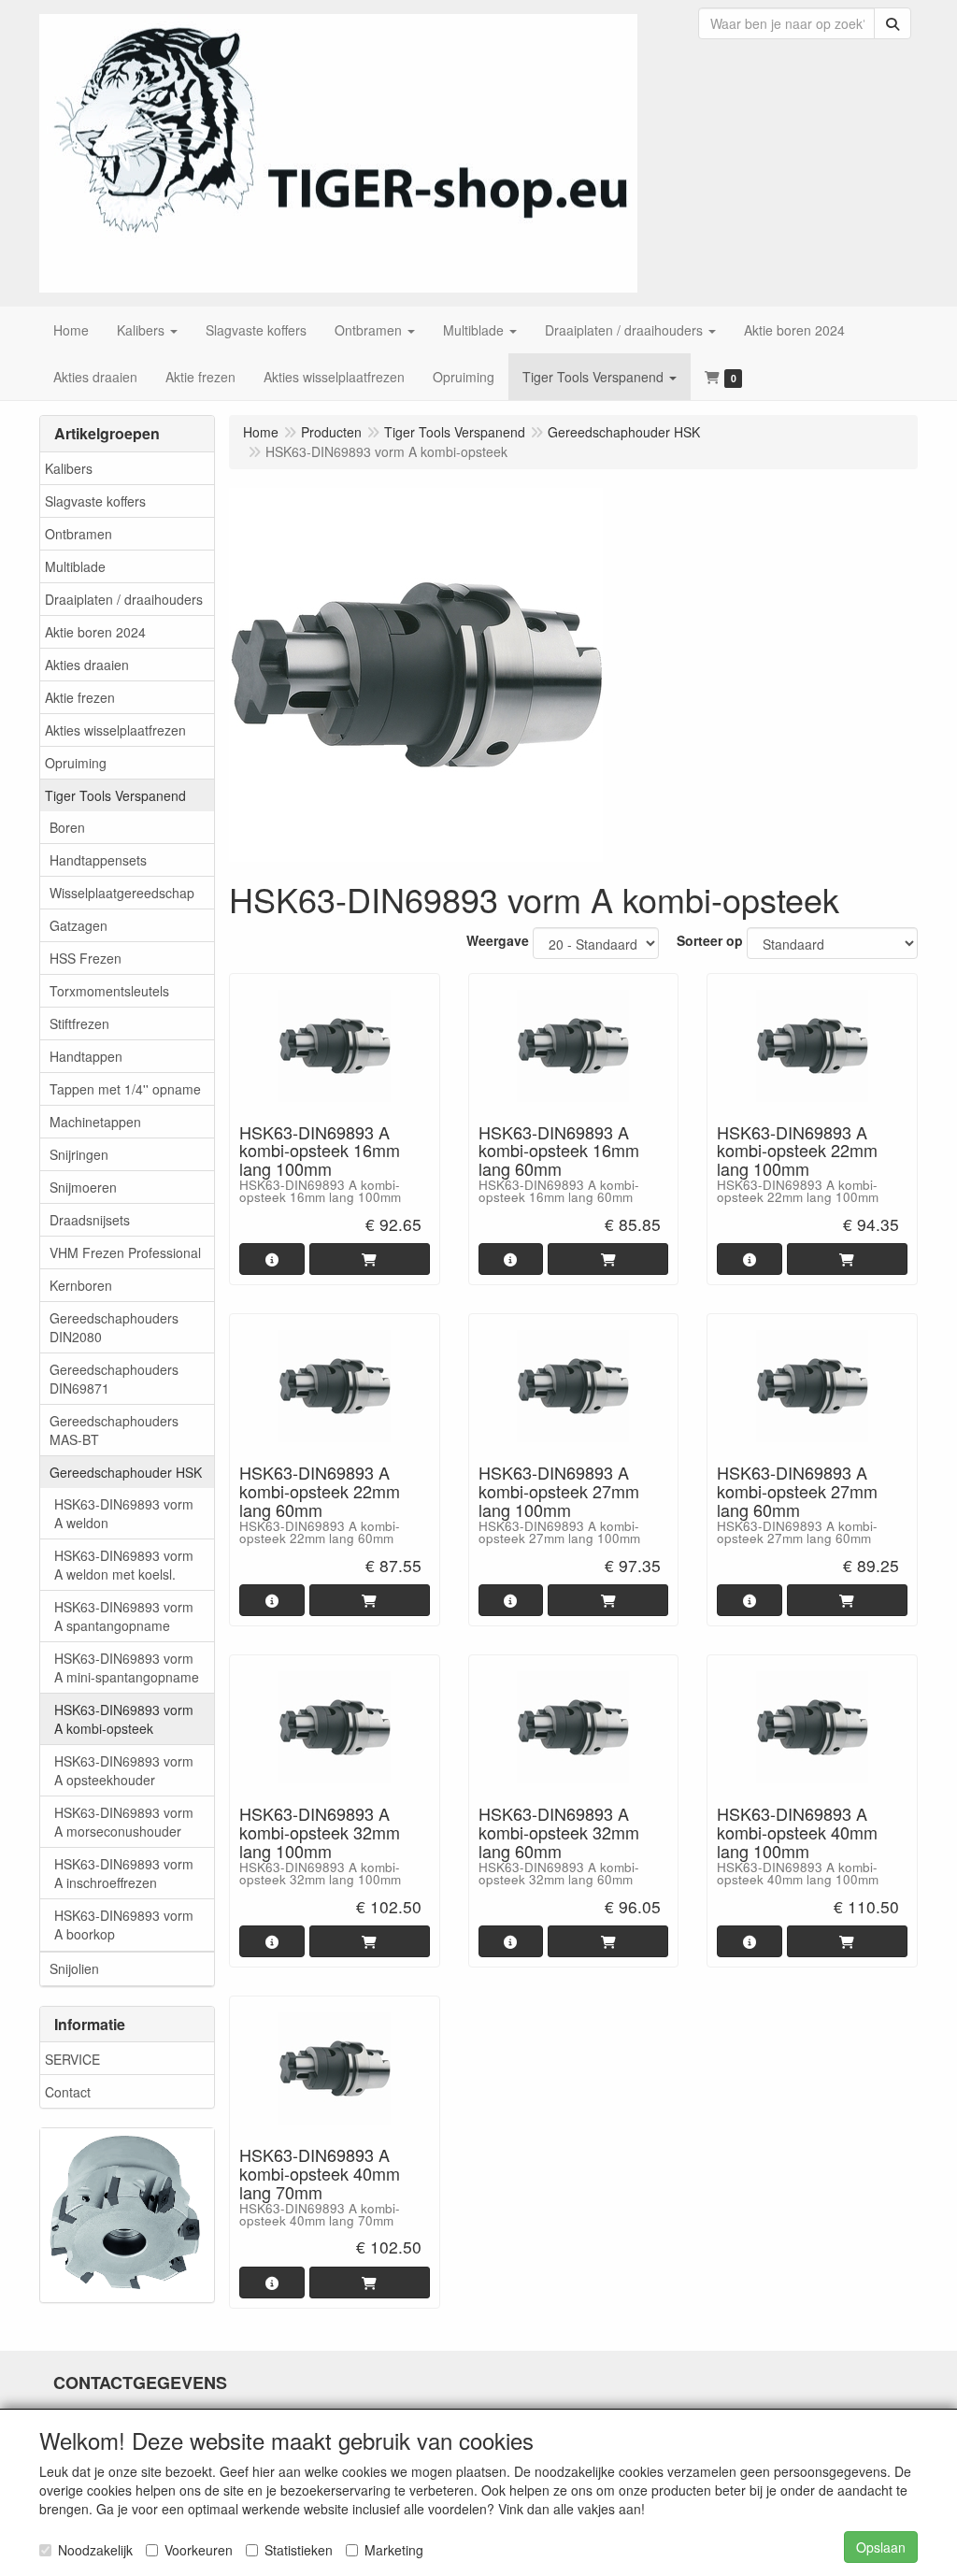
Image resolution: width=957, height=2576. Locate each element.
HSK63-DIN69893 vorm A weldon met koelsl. (124, 1565)
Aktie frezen (80, 697)
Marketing (394, 2550)
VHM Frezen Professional (125, 1252)
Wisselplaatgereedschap (122, 893)
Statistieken (299, 2550)
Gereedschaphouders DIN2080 (114, 1327)
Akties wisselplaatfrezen (115, 730)
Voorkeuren (199, 2550)
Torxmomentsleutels (109, 991)
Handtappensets (98, 860)
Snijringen (79, 1154)
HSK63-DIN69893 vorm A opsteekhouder (124, 1770)
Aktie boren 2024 (95, 632)
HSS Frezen (86, 958)
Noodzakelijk (95, 2550)
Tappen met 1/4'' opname (125, 1089)
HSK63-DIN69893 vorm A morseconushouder (124, 1822)
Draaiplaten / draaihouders (124, 599)
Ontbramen (79, 534)
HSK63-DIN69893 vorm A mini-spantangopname (127, 1667)
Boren (67, 827)
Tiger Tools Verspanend (115, 795)
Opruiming (76, 763)
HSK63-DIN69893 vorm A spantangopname (124, 1616)
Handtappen (86, 1056)
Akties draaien (87, 665)
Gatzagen (79, 925)
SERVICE (72, 2059)
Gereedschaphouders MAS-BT (114, 1430)
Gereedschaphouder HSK (126, 1472)
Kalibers (69, 468)
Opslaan (881, 2547)
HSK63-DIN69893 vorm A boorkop (124, 1925)
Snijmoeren (83, 1187)
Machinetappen (95, 1122)
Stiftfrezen (79, 1023)
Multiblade (75, 566)
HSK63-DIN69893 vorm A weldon (124, 1513)
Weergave (498, 940)
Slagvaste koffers (95, 501)
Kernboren (81, 1285)
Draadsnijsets (90, 1220)
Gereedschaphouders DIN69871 (114, 1379)
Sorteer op (710, 940)
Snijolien (74, 1968)
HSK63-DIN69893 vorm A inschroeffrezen (124, 1873)
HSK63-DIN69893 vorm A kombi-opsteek (124, 1719)
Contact (68, 2092)
